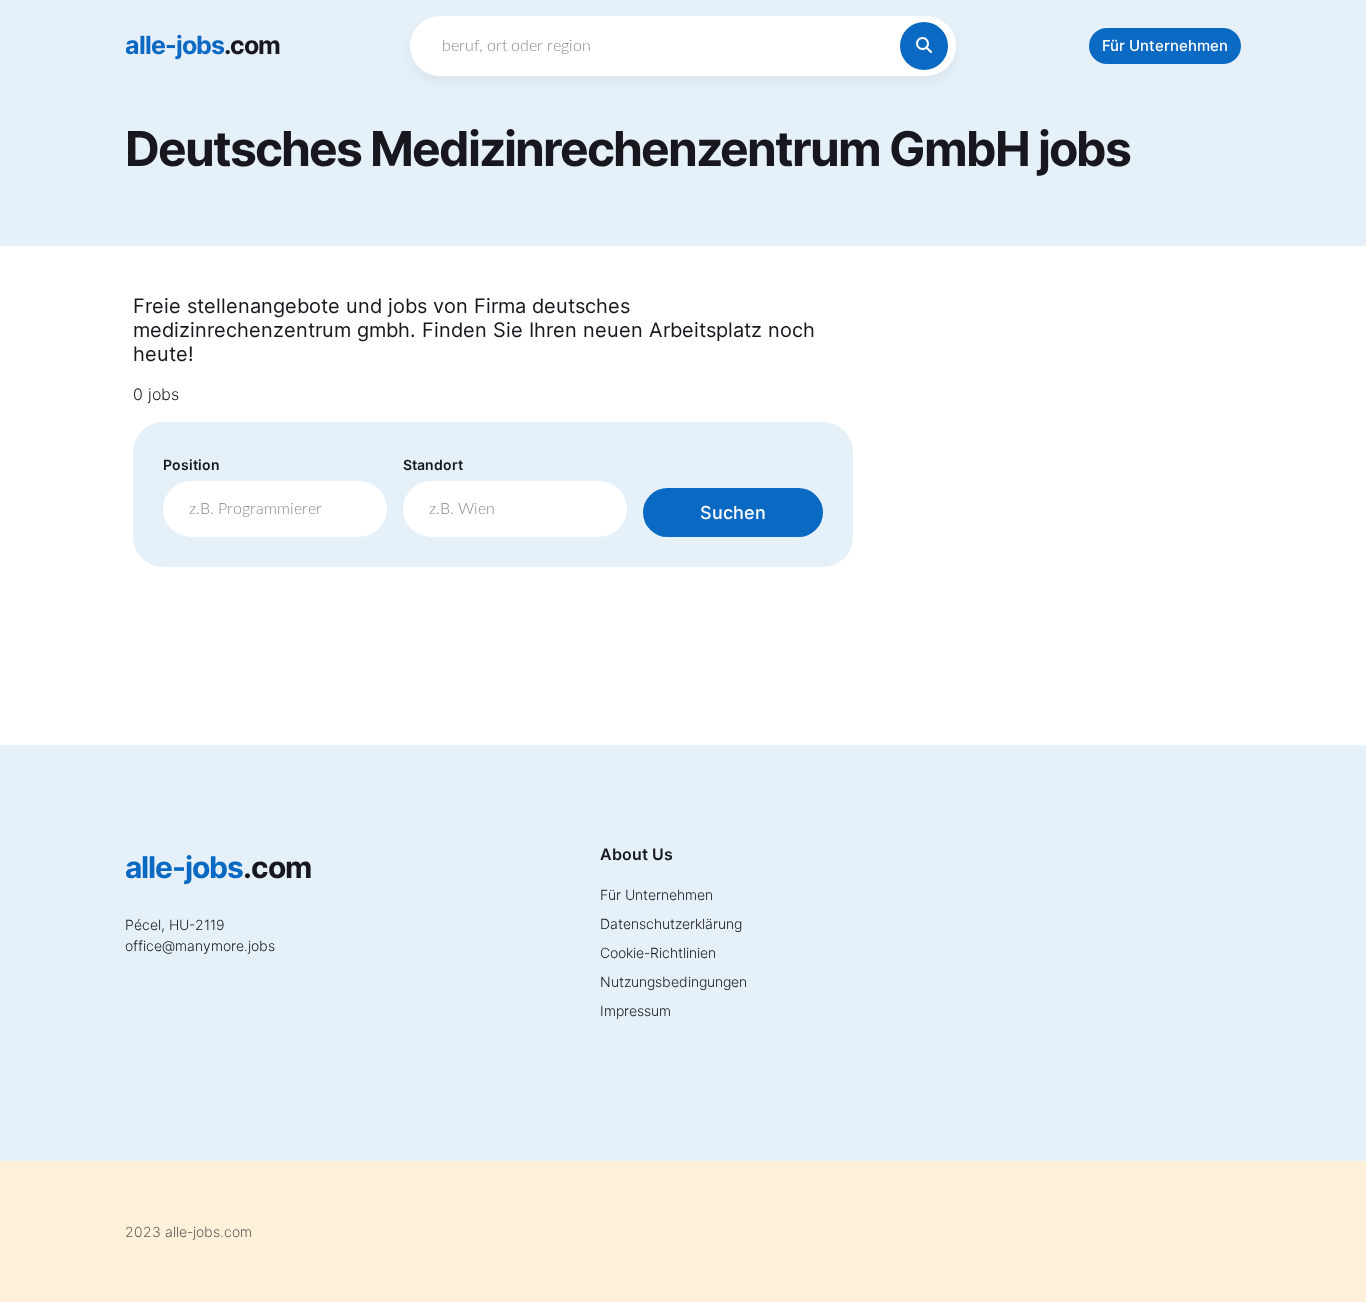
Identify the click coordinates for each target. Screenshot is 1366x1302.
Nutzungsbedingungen (673, 981)
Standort (433, 464)
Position (191, 464)
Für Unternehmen (1165, 45)
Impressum (635, 1010)
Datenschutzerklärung (671, 923)
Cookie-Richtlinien (658, 952)
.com (202, 45)
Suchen (733, 512)
